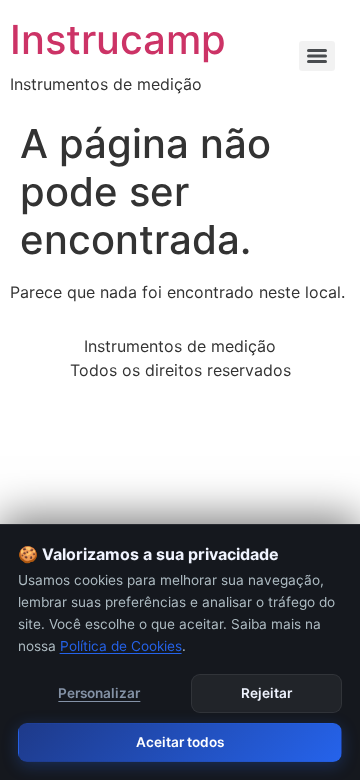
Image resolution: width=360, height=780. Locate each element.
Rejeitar (266, 693)
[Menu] (317, 56)
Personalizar (99, 693)
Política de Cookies (121, 646)
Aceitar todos (180, 742)
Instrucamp (118, 39)
